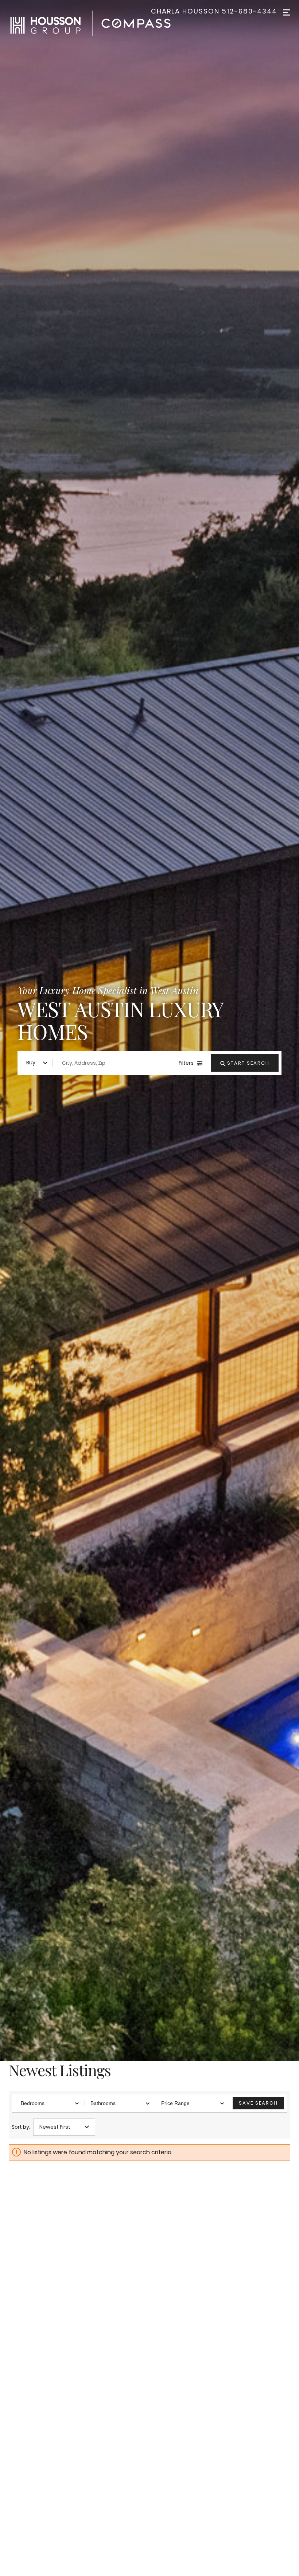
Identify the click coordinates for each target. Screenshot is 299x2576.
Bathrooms (103, 2103)
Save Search (258, 2103)
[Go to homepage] (98, 23)
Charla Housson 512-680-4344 (214, 11)
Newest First (55, 2127)
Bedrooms (33, 2103)
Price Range (175, 2103)
